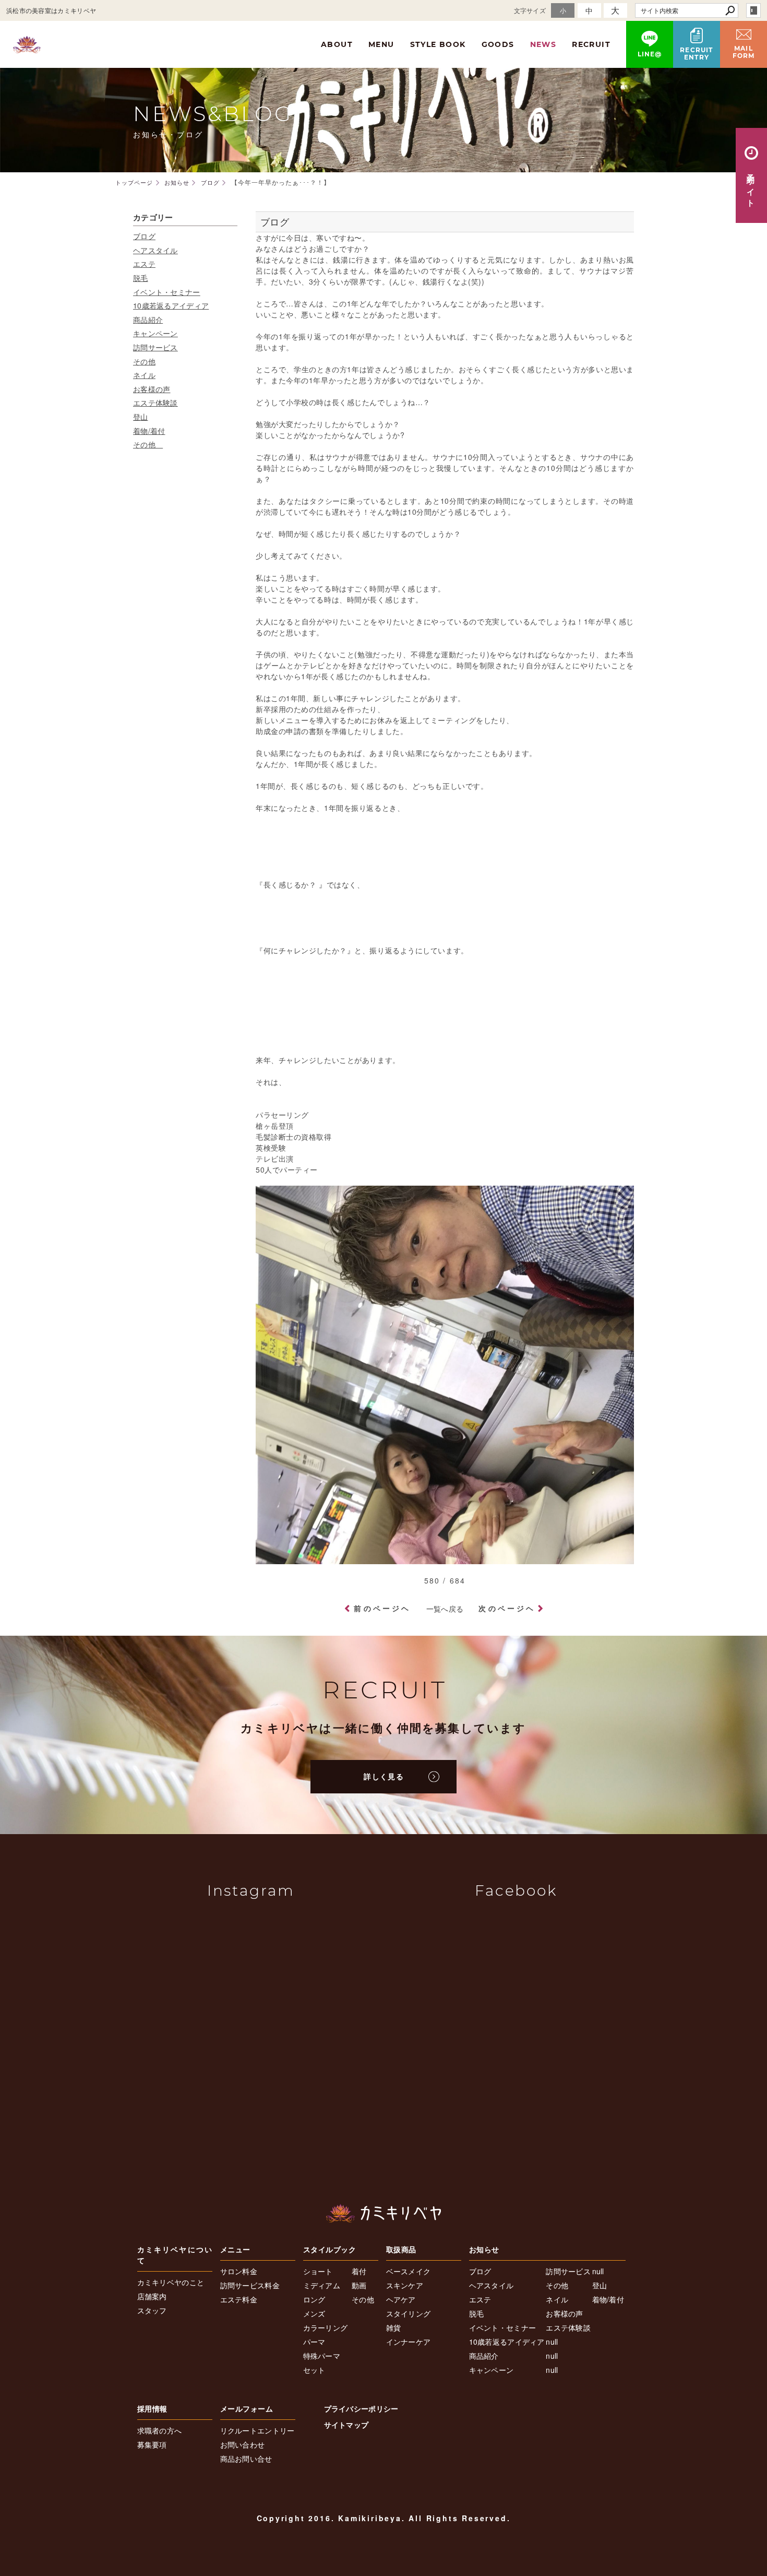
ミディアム (322, 2285)
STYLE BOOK (438, 44)
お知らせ (484, 2249)
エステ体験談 (155, 403)
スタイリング (409, 2313)
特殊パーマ (322, 2356)
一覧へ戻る (445, 1609)
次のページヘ (507, 1608)
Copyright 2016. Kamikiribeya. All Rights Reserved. (384, 2518)
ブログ (144, 236)
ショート (318, 2271)
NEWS (543, 44)
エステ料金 (239, 2299)
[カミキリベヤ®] (383, 2213)
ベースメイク (409, 2271)
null (552, 2342)
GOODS (498, 44)
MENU (381, 44)
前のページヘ (382, 1608)
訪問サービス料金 (250, 2285)
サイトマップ (346, 2425)
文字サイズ (530, 10)
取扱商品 (401, 2249)
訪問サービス (155, 347)
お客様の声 (152, 389)
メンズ (314, 2313)
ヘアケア (401, 2299)
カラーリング (326, 2327)
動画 (359, 2285)
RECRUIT (591, 44)
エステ (144, 264)
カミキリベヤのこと (171, 2282)
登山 (141, 417)
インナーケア (409, 2342)
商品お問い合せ (246, 2459)
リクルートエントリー (257, 2430)
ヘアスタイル (155, 250)
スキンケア (405, 2285)
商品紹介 (148, 320)
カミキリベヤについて (175, 2255)
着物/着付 (149, 431)
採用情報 (152, 2408)
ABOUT (337, 44)
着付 (359, 2271)
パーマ (314, 2342)
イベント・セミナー (167, 292)
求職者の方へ (160, 2430)
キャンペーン (155, 333)
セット (314, 2370)
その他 (144, 361)
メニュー (235, 2249)
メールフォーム (247, 2408)
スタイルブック (330, 2249)
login (753, 10)
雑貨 (394, 2327)
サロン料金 (239, 2271)
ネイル (144, 375)
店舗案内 (152, 2296)
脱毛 (141, 278)
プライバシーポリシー (361, 2408)
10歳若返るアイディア (171, 305)
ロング (314, 2299)
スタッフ (152, 2310)
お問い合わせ (243, 2444)
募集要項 (152, 2444)
